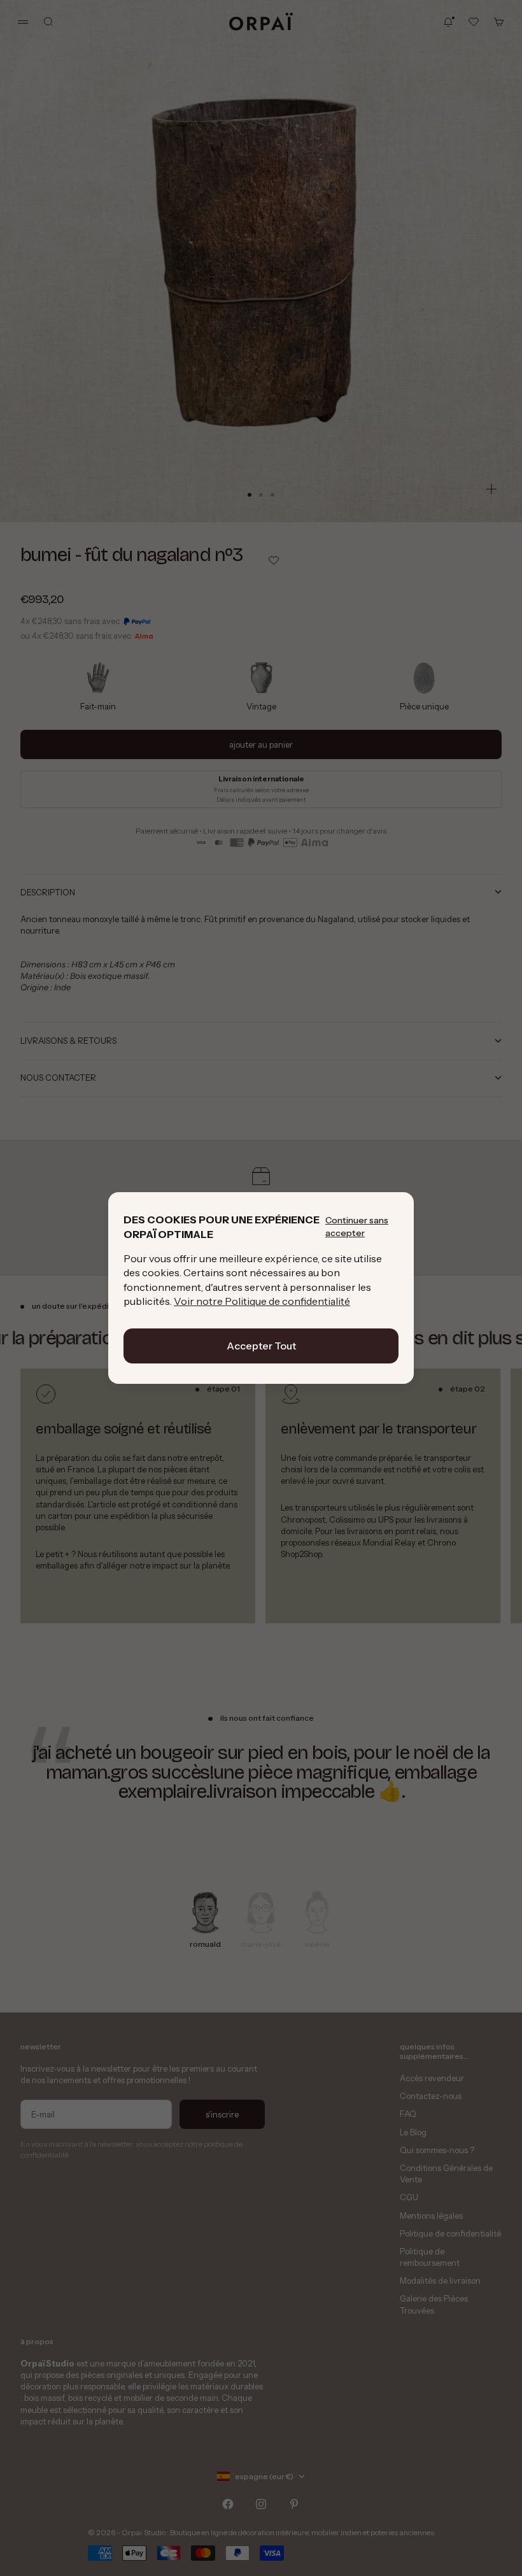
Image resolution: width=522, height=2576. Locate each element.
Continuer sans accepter (357, 1227)
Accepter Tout (261, 1346)
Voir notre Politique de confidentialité (262, 1301)
